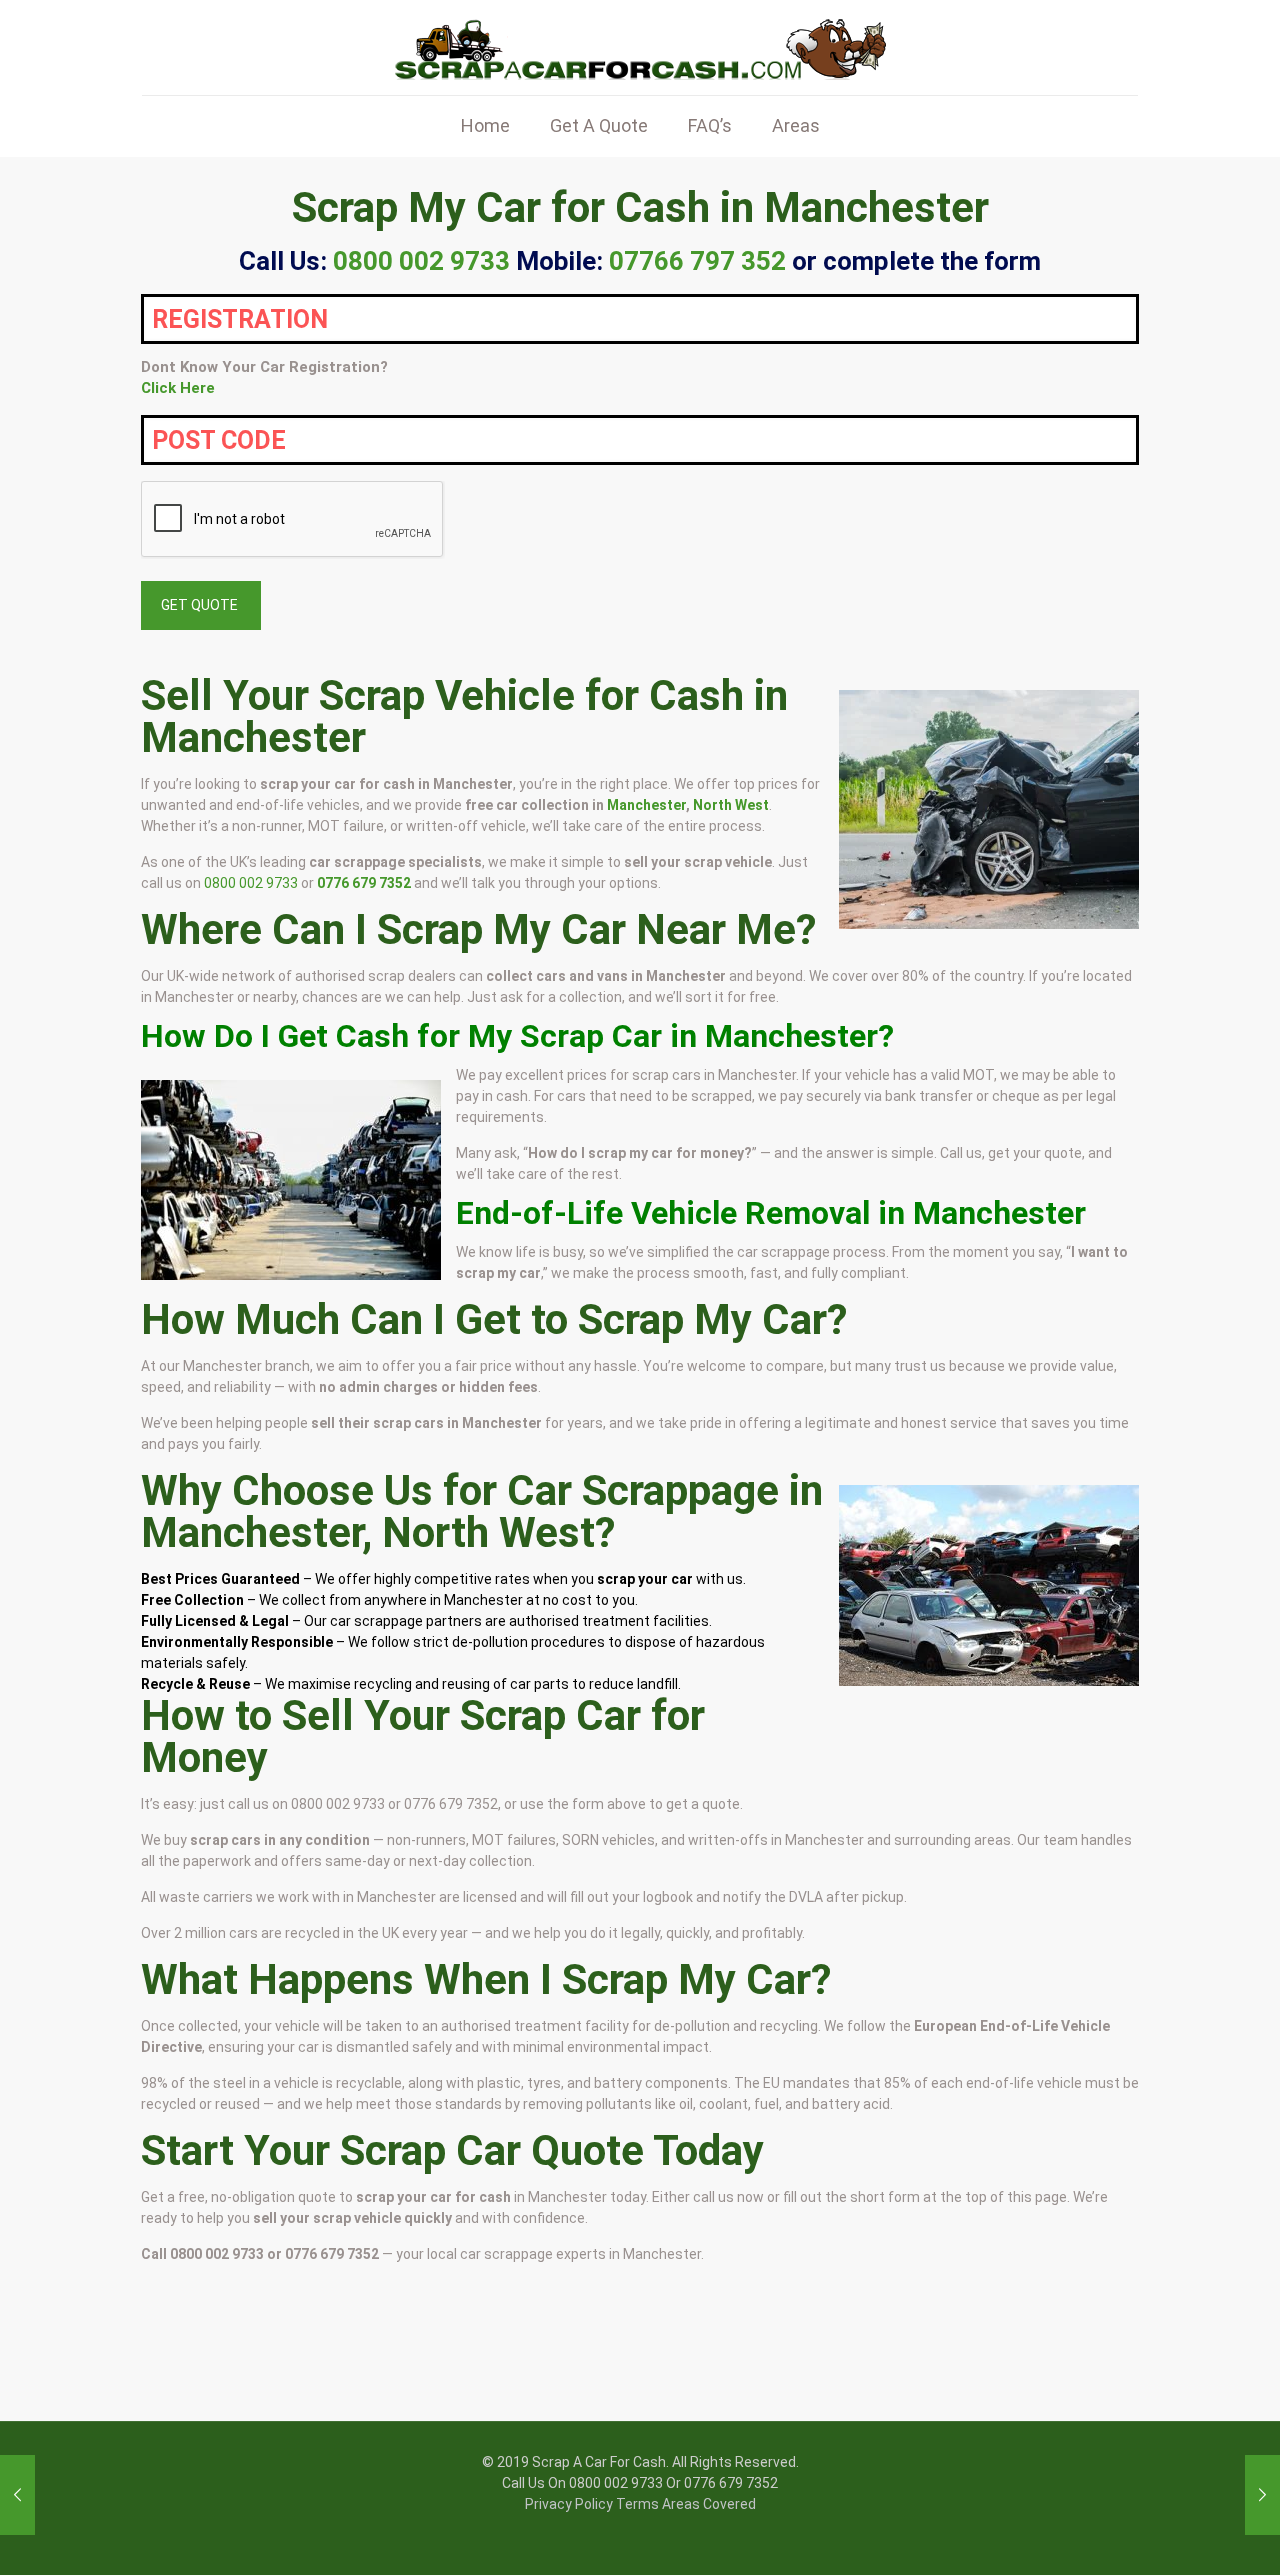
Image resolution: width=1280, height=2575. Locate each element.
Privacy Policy (569, 2504)
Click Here (178, 388)
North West (731, 805)
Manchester (646, 805)
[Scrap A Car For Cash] (640, 47)
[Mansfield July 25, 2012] (1262, 2495)
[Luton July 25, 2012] (17, 2495)
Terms (637, 2504)
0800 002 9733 (251, 883)
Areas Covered (709, 2504)
